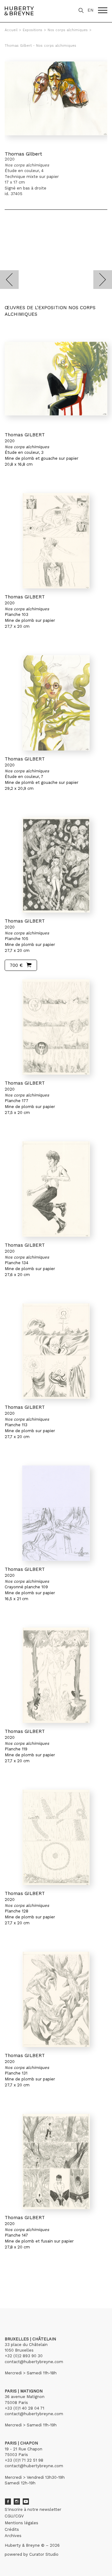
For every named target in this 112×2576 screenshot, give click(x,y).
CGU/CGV (14, 2516)
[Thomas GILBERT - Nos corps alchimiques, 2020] (56, 379)
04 (29, 2279)
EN (90, 10)
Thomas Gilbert (23, 154)
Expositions (33, 30)
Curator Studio (44, 2554)
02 (16, 2279)
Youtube (26, 2502)
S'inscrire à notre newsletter (33, 2509)
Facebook (8, 2502)
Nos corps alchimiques (68, 30)
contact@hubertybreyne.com (34, 2362)
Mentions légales (21, 2523)
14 (42, 2279)
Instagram (17, 2502)
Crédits (12, 2529)
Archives (13, 2536)
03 (22, 2279)
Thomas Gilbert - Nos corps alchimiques (40, 46)
